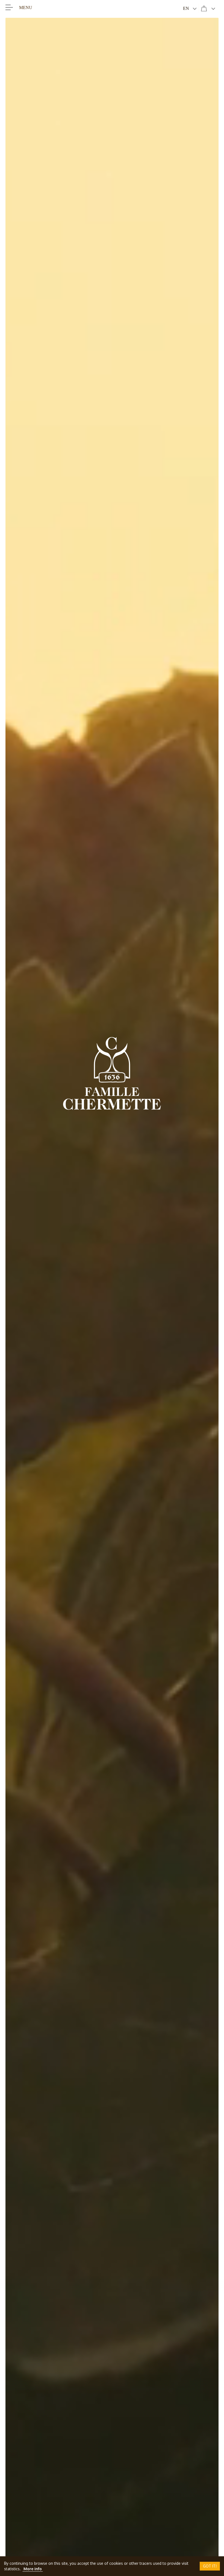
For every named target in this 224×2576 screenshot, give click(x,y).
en (186, 8)
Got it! (210, 2566)
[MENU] (9, 7)
